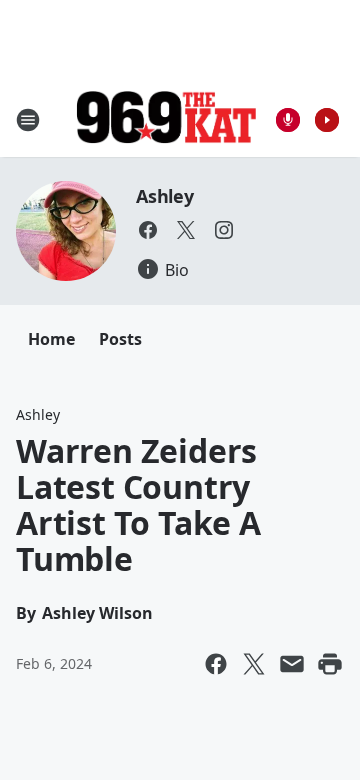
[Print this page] (330, 664)
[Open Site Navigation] (28, 120)
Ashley (165, 196)
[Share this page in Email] (292, 664)
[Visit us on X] (186, 230)
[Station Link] (166, 119)
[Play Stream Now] (327, 120)
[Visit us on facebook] (148, 230)
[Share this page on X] (254, 664)
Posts (120, 339)
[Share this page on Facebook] (216, 664)
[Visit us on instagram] (224, 230)
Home (51, 339)
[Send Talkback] (288, 120)
